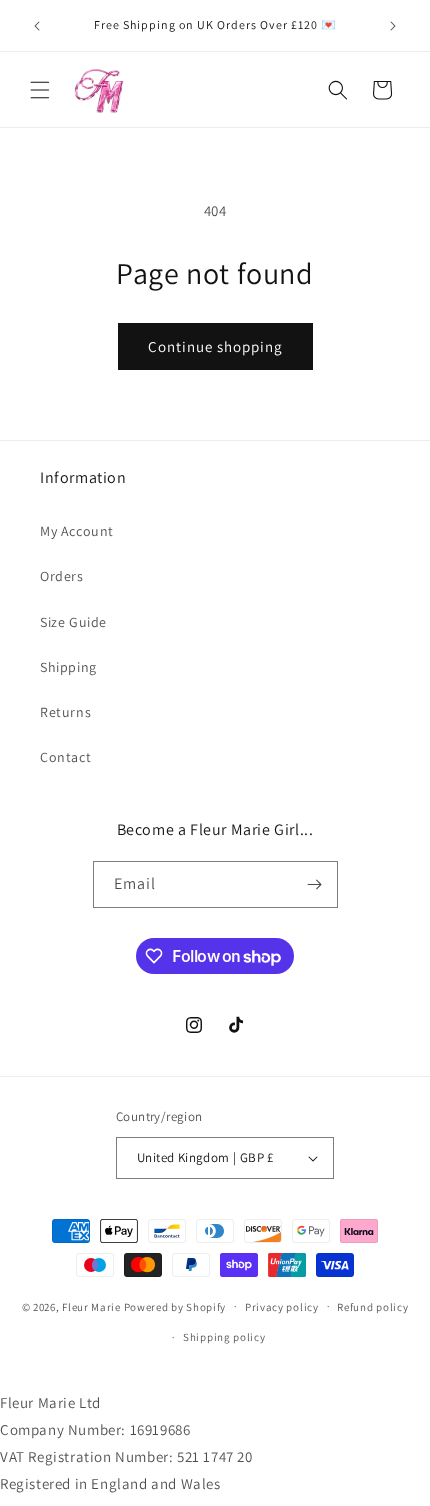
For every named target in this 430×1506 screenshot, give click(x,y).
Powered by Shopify (175, 1306)
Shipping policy (224, 1337)
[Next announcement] (393, 26)
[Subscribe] (315, 884)
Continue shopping (215, 346)
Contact (65, 757)
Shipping (68, 667)
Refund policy (372, 1307)
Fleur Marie (91, 1306)
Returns (65, 712)
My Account (77, 531)
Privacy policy (282, 1307)
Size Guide (73, 622)
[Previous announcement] (37, 26)
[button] (40, 90)
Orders (62, 576)
